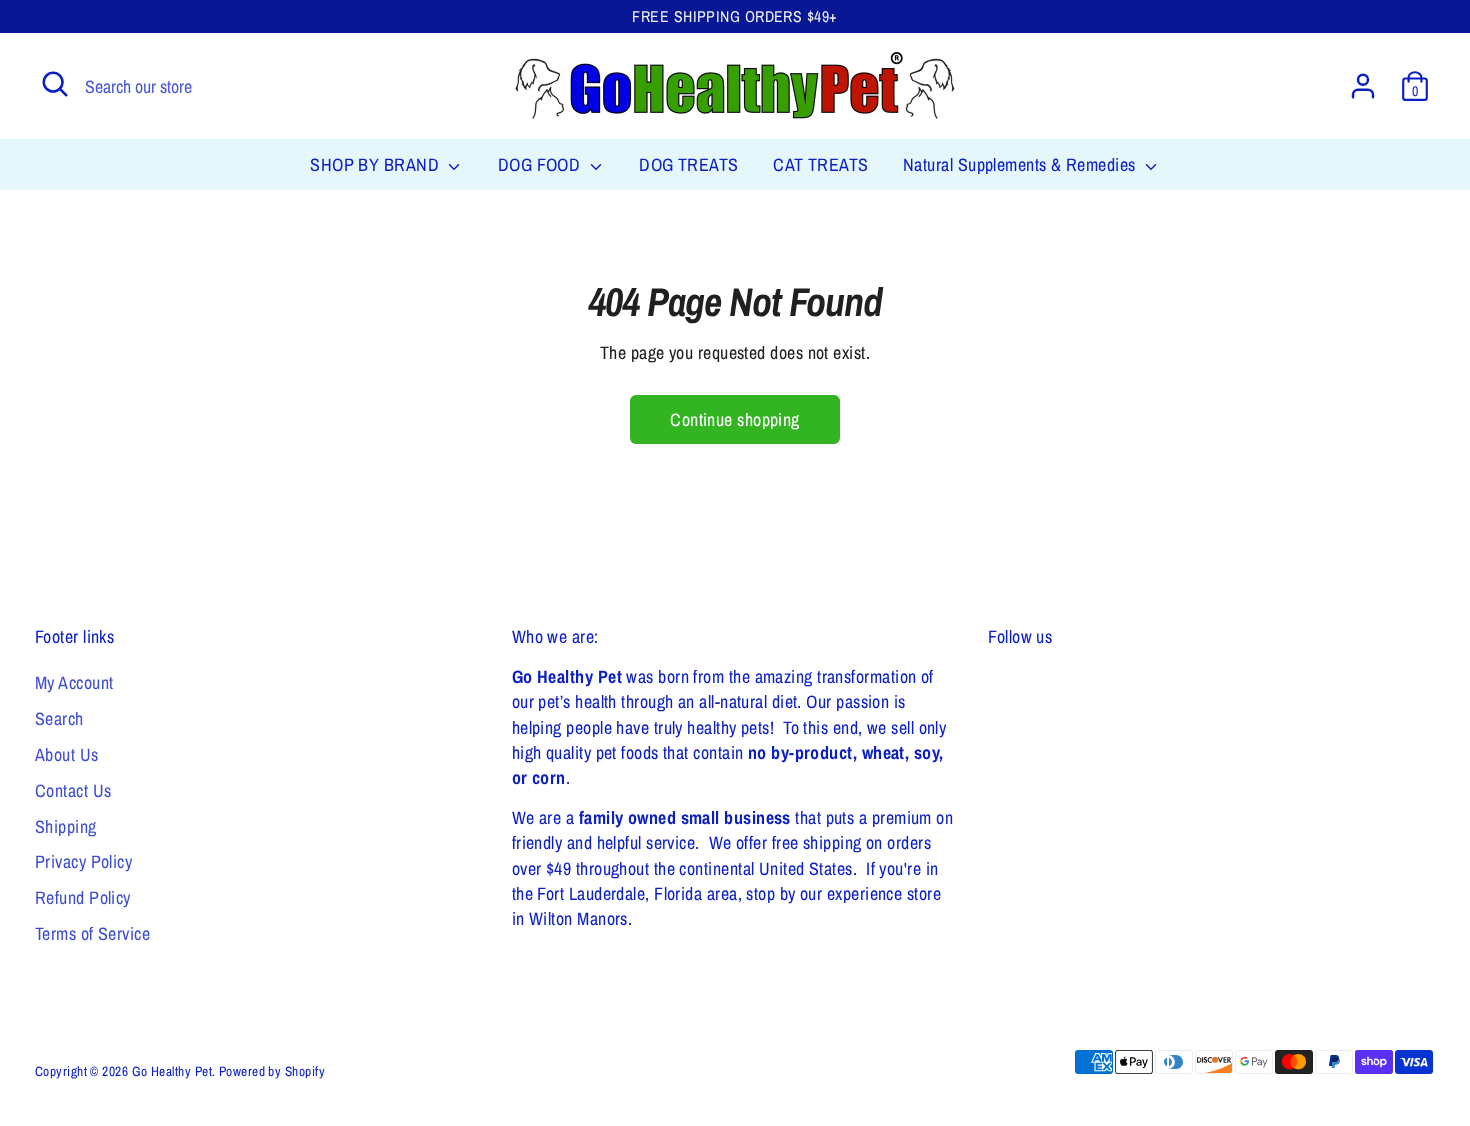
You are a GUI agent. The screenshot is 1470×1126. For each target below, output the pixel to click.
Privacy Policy (83, 861)
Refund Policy (83, 897)
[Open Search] (55, 84)
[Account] (1363, 86)
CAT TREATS (821, 164)
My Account (74, 682)
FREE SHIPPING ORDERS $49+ (734, 16)
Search (59, 718)
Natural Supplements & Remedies (1021, 164)
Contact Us (73, 790)
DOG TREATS (689, 164)
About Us (67, 754)
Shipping (66, 826)
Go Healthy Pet (172, 1071)
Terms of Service (92, 933)
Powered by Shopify (272, 1071)
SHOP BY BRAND (376, 164)
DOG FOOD (541, 164)
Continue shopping (735, 419)
